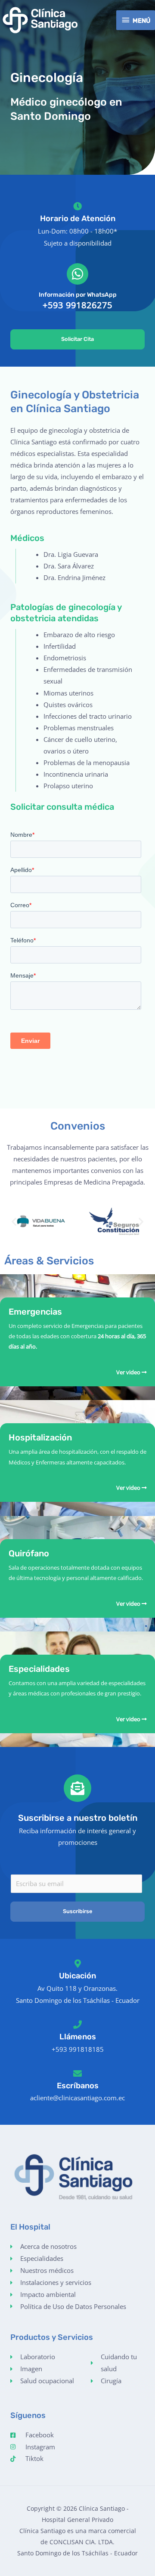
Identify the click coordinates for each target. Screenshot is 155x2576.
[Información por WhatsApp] (77, 274)
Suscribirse (77, 1911)
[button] (14, 1221)
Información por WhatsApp (78, 295)
